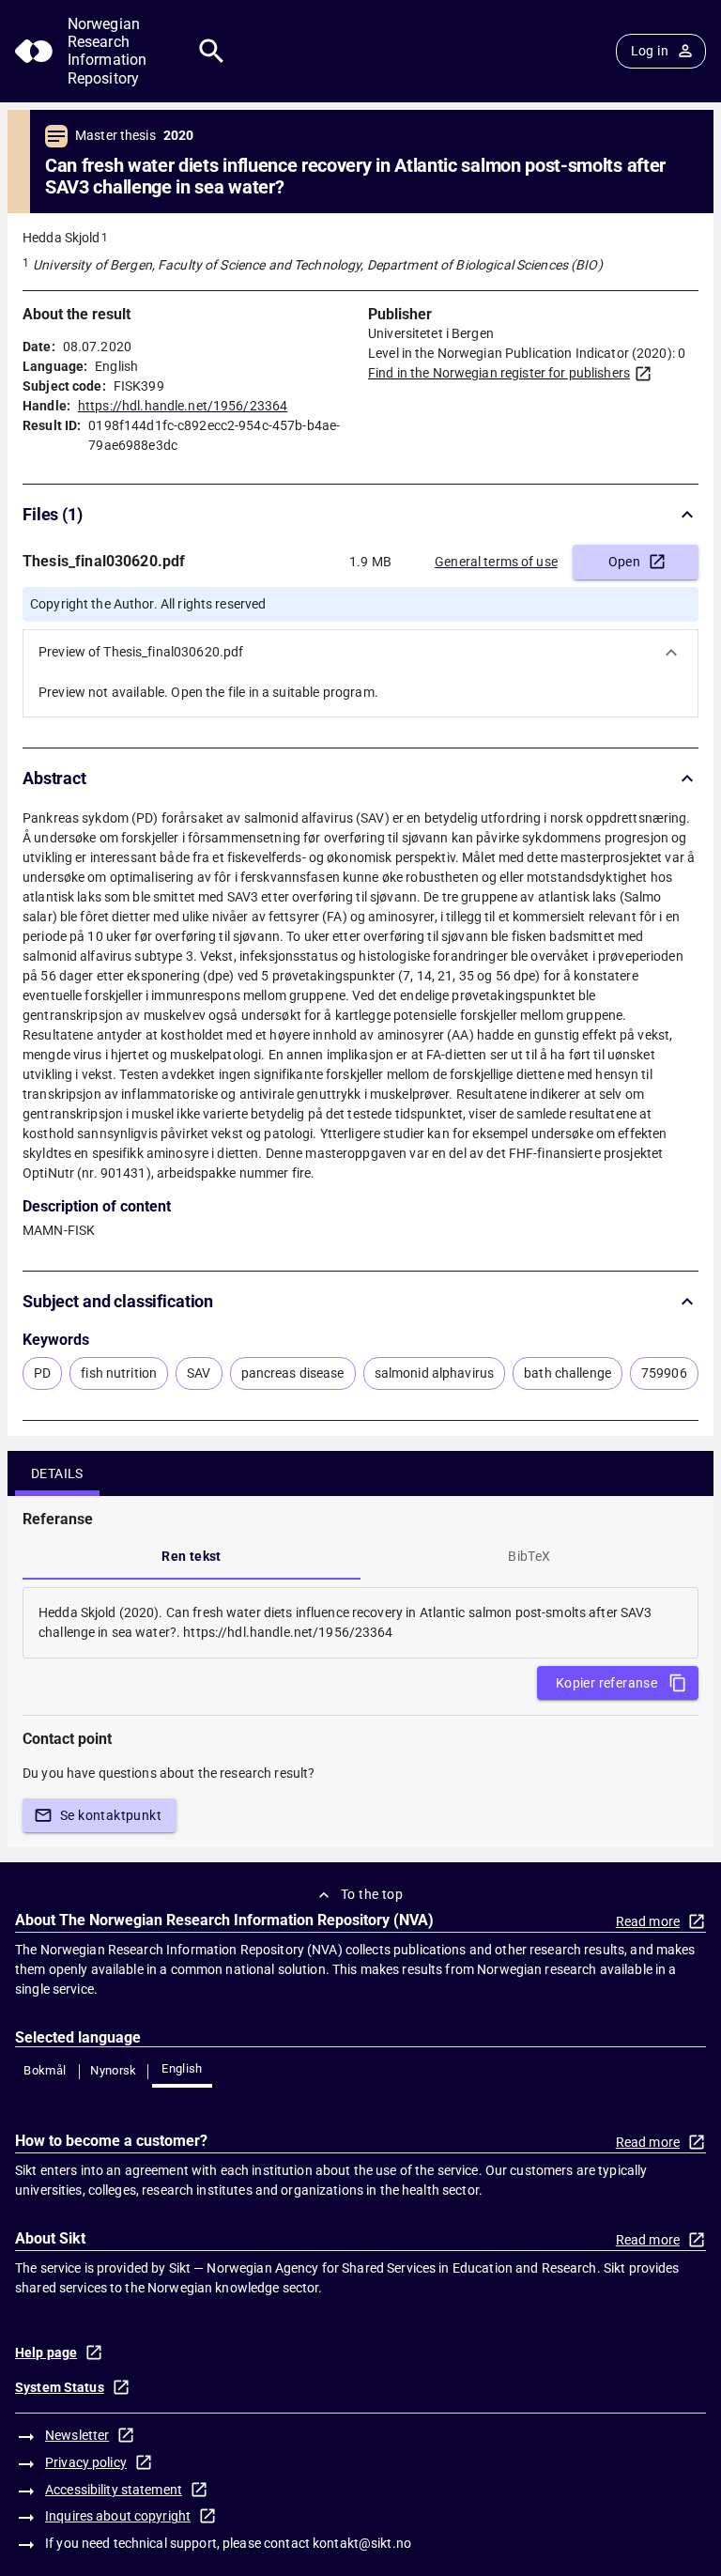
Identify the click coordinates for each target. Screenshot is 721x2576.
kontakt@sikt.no (362, 2543)
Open (625, 562)
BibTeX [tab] (529, 1556)
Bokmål (45, 2070)
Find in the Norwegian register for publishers (499, 373)
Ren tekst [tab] (192, 1556)
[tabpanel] (360, 1623)
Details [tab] (57, 1473)
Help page (46, 2352)
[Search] (212, 51)
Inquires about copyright (118, 2516)
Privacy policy (86, 2462)
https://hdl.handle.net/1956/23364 (183, 406)
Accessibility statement (114, 2490)
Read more (648, 1921)
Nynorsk (114, 2070)
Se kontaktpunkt (111, 1815)
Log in (650, 51)
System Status (60, 2387)
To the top (372, 1894)
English (182, 2068)
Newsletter (77, 2435)
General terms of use (496, 562)
